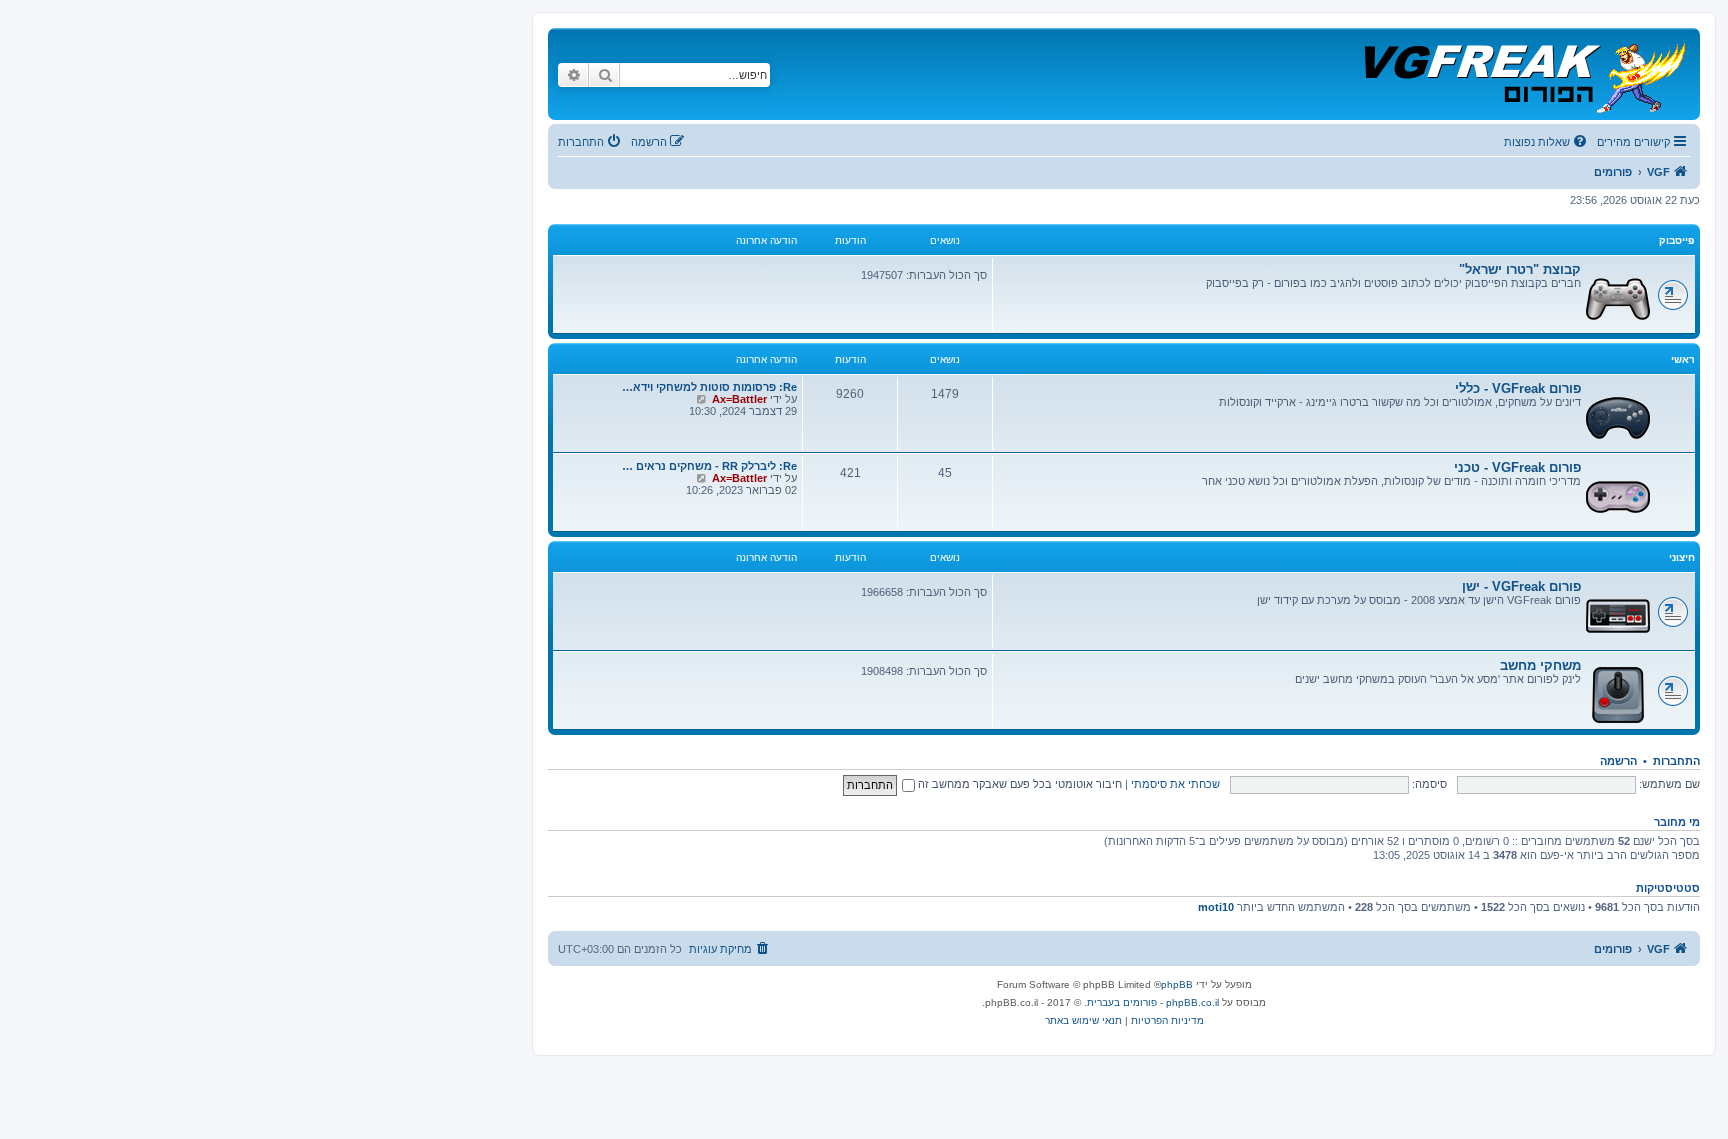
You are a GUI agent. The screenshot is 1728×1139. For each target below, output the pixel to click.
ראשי (1683, 359)
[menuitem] (1547, 142)
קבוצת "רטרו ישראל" (1520, 269)
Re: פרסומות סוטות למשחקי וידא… (709, 387)
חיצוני (1682, 557)
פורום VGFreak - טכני (1517, 467)
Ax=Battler (739, 399)
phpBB (1177, 984)
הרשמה (1618, 761)
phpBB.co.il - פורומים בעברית (1153, 1002)
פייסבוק (1677, 240)
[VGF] (1523, 74)
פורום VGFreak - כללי (1518, 388)
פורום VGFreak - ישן (1521, 586)
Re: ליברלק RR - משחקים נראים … (709, 466)
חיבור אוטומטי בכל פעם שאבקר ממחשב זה (1018, 784)
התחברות (1676, 761)
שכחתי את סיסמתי (1175, 784)
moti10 (1216, 907)
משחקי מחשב (1540, 665)
